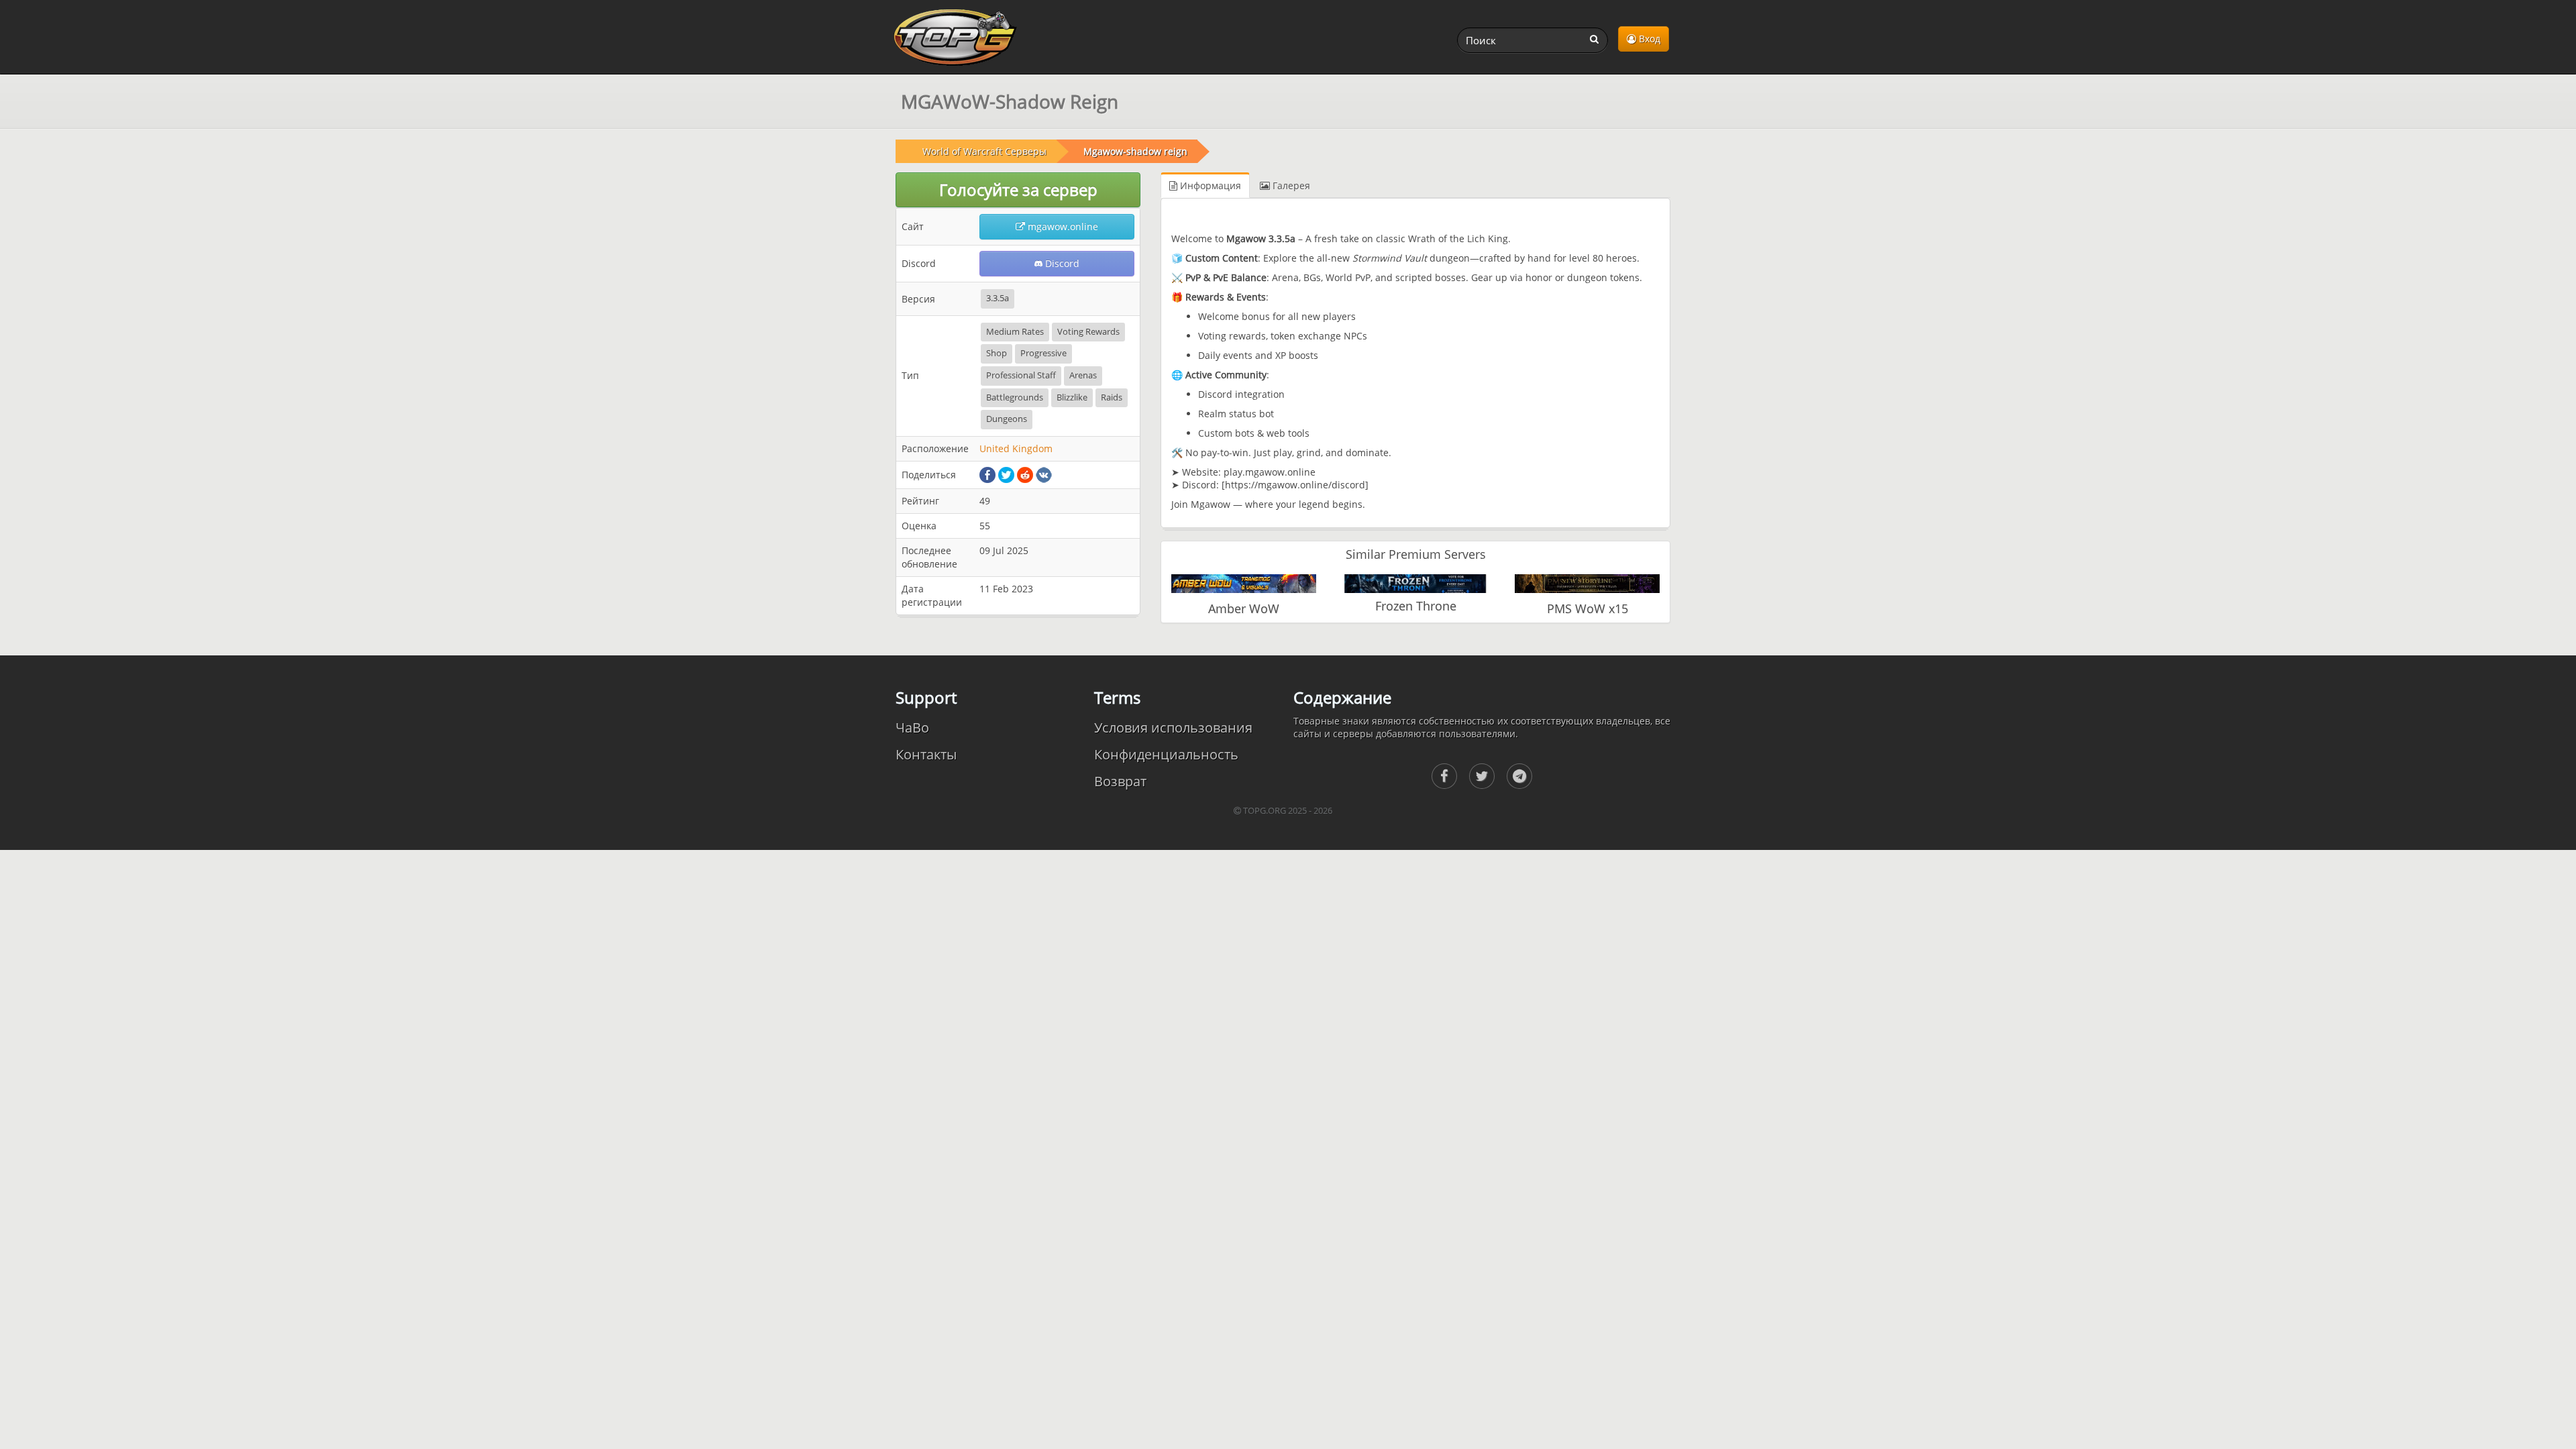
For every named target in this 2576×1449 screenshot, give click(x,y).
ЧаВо (912, 728)
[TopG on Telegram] (1519, 776)
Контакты (926, 754)
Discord (1061, 263)
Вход (1648, 39)
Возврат (1120, 781)
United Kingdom (1016, 448)
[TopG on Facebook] (1444, 776)
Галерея (1290, 185)
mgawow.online (1062, 226)
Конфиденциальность (1166, 754)
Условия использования (1173, 728)
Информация (1209, 185)
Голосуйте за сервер (1018, 190)
